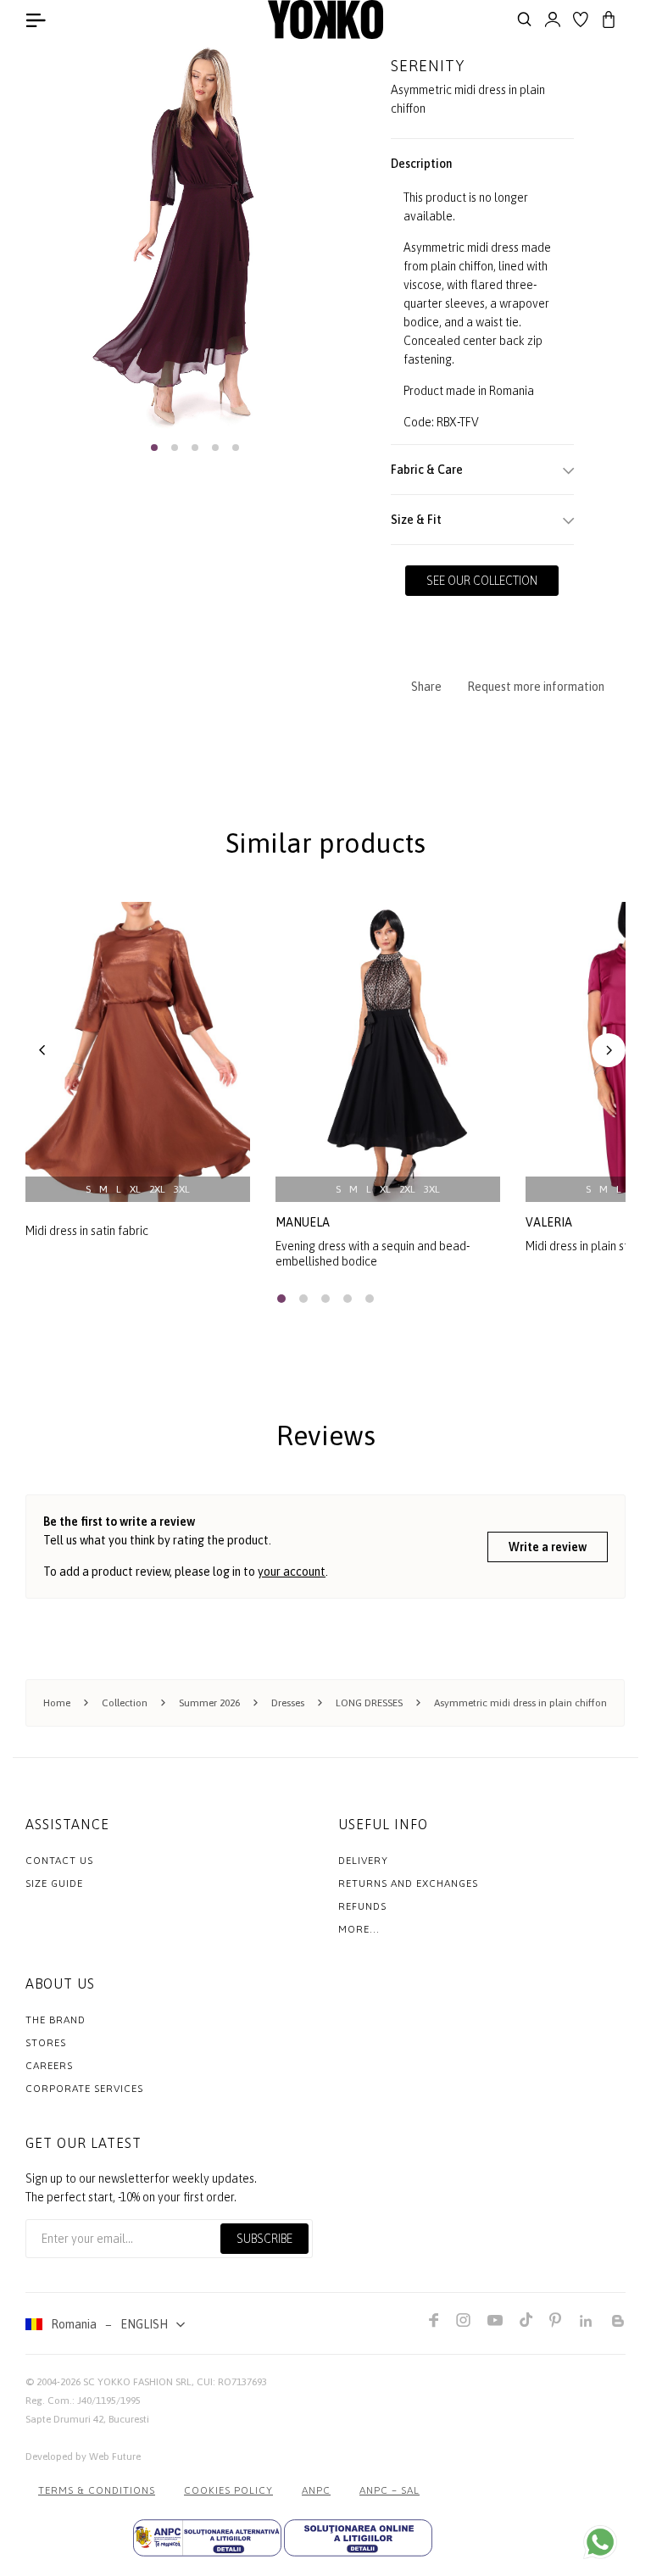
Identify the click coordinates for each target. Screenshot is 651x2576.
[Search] (525, 19)
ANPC (316, 2490)
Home (57, 1703)
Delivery (363, 1861)
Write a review (548, 1547)
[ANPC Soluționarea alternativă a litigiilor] (207, 2538)
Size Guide (54, 1883)
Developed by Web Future (83, 2456)
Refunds (362, 1906)
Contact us (59, 1861)
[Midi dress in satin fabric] (138, 1052)
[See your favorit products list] (581, 19)
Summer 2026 (209, 1703)
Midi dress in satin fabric (87, 1231)
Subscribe (264, 2239)
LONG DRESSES (369, 1703)
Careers (49, 2066)
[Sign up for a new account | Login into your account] (553, 19)
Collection (125, 1703)
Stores (46, 2043)
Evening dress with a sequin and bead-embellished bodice (373, 1254)
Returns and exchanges (408, 1883)
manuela (303, 1222)
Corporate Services (84, 2089)
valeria (549, 1222)
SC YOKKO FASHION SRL (137, 2382)
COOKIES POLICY (228, 2490)
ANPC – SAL (389, 2490)
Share (426, 687)
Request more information (536, 687)
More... (359, 1929)
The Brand (56, 2020)
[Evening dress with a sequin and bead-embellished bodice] (388, 1052)
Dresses (288, 1703)
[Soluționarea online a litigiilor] (358, 2538)
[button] (154, 448)
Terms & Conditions (97, 2490)
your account (292, 1572)
